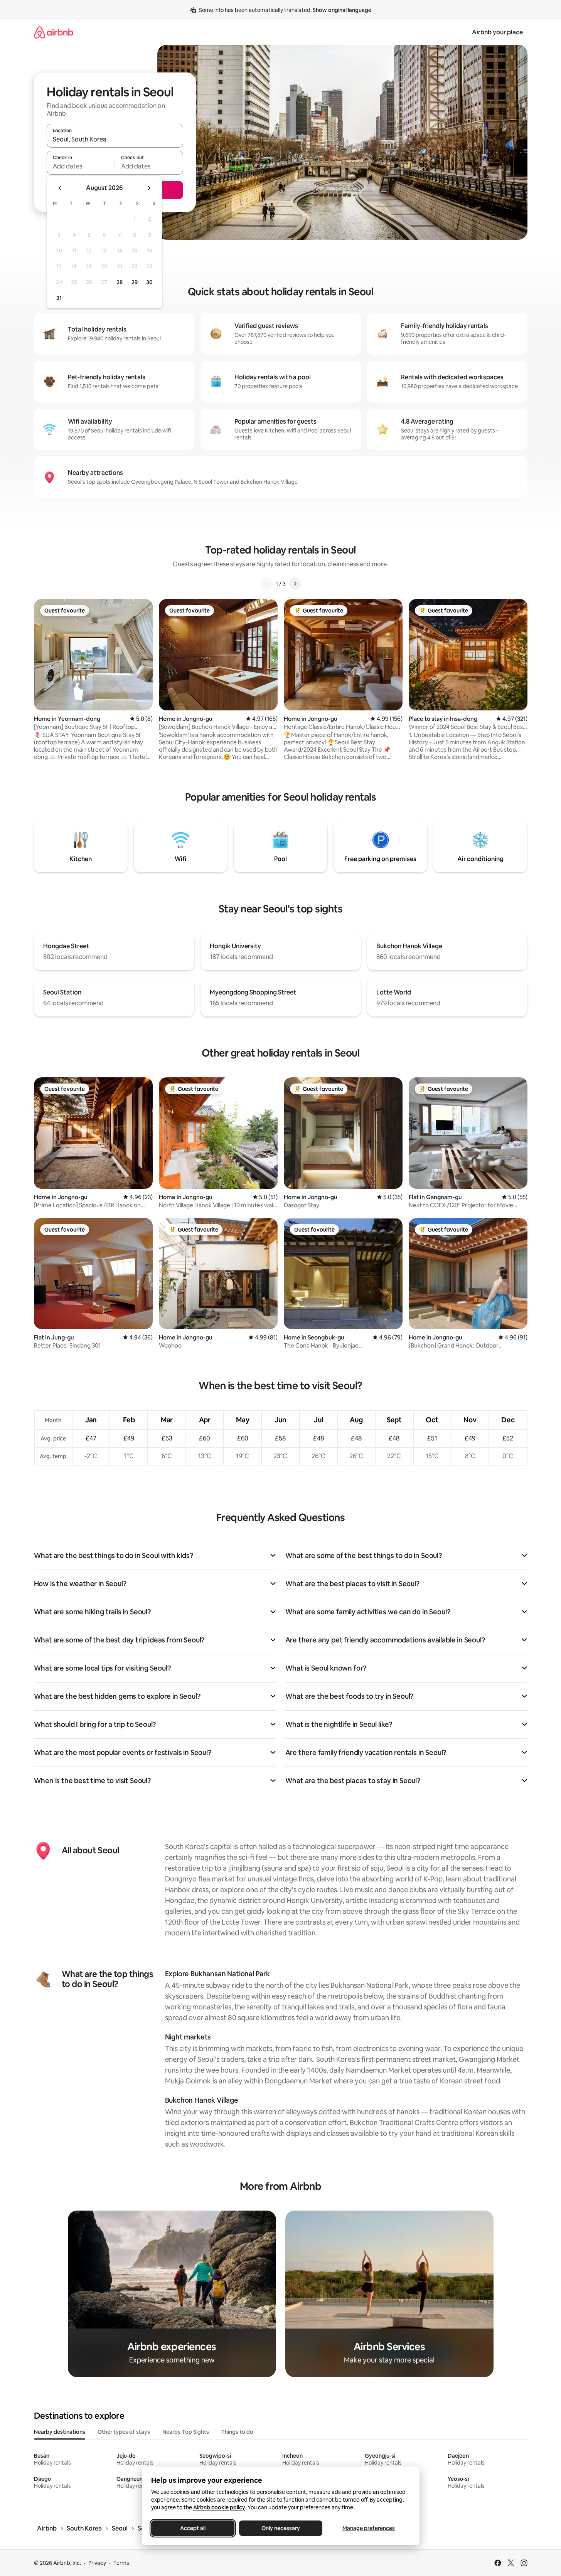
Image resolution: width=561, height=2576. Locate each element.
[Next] (295, 584)
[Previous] (266, 584)
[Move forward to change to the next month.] (149, 188)
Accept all (193, 2528)
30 (149, 282)
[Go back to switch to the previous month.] (60, 188)
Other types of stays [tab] (124, 2432)
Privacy (97, 2563)
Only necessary (281, 2528)
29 (135, 282)
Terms (121, 2563)
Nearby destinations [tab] (60, 2432)
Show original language (342, 10)
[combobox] (115, 139)
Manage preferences (369, 2528)
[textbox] (81, 166)
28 (120, 282)
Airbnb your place (497, 32)
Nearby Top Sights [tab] (186, 2432)
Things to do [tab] (237, 2432)
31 (59, 298)
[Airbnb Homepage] (54, 32)
